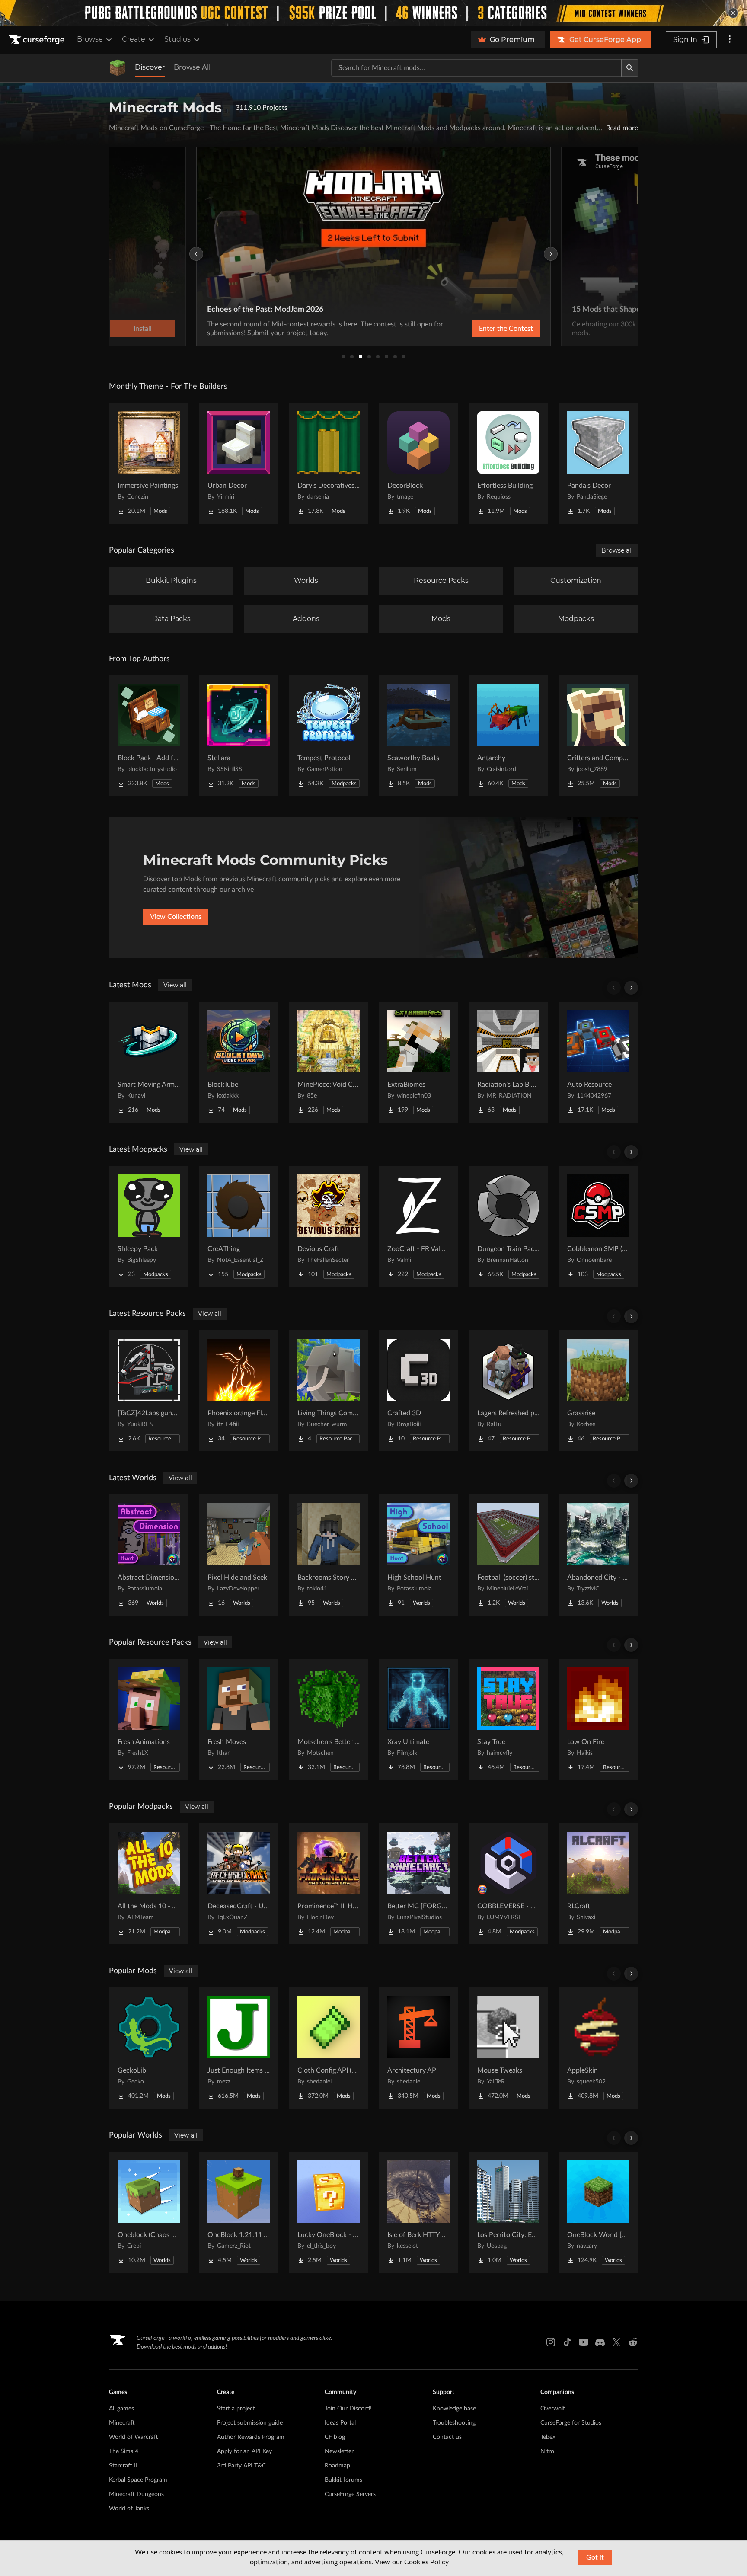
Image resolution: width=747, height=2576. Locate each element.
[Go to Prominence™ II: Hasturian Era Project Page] (329, 1884)
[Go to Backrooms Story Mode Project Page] (329, 1555)
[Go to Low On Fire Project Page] (598, 1719)
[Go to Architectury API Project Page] (418, 2048)
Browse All (192, 67)
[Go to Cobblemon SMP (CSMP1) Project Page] (598, 1226)
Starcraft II (123, 2466)
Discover (150, 67)
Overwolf (553, 2409)
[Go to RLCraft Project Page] (598, 1884)
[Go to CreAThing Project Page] (239, 1226)
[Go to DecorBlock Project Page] (418, 463)
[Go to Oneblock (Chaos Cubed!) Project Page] (149, 2212)
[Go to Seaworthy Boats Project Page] (418, 736)
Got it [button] (595, 2557)
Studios (177, 39)
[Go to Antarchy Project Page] (508, 736)
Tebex (548, 2437)
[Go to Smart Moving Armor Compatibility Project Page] (149, 1062)
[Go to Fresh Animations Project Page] (149, 1719)
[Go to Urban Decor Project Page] (239, 463)
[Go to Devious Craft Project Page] (329, 1226)
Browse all (617, 550)
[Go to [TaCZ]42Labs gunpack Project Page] (149, 1391)
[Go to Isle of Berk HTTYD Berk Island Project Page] (418, 2212)
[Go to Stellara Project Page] (239, 736)
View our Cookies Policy (412, 2562)
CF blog (335, 2437)
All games (121, 2409)
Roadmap (337, 2466)
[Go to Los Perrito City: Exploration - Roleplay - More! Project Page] (508, 2212)
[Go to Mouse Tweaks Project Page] (508, 2048)
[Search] (630, 68)
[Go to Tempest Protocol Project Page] (329, 736)
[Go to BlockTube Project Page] (239, 1062)
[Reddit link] (633, 2342)
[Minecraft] (118, 68)
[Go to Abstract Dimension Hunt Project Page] (149, 1555)
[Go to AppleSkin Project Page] (598, 2048)
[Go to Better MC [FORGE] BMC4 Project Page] (418, 1884)
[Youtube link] (584, 2342)
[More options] (730, 40)
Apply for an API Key (244, 2451)
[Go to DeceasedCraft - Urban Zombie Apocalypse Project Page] (239, 1884)
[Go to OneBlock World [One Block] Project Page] (598, 2212)
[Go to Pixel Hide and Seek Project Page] (239, 1555)
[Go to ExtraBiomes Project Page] (418, 1062)
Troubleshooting (454, 2423)
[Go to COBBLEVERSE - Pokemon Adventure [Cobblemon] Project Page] (508, 1884)
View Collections (176, 917)
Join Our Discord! (348, 2409)
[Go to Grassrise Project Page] (598, 1391)
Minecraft (122, 2423)
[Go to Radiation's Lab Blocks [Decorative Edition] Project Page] (508, 1062)
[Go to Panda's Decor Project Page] (598, 463)
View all (175, 985)
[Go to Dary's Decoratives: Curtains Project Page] (329, 463)
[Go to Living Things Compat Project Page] (329, 1391)
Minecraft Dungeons (136, 2494)
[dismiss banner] (733, 13)
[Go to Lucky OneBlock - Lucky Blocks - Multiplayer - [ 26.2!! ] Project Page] (329, 2212)
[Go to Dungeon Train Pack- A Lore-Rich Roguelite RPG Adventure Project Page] (508, 1226)
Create (134, 39)
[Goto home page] (38, 40)
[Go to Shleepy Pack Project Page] (149, 1226)
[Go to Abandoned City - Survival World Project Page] (598, 1555)
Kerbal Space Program (138, 2480)
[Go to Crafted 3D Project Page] (418, 1391)
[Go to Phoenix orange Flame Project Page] (239, 1391)
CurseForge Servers (350, 2494)
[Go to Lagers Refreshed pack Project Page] (508, 1391)
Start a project (236, 2409)
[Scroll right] (631, 988)
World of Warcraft (134, 2437)
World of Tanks (129, 2509)
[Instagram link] (551, 2342)
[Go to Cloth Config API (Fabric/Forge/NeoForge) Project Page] (329, 2048)
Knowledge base (454, 2409)
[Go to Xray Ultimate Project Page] (418, 1719)
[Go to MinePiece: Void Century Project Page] (329, 1062)
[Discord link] (600, 2342)
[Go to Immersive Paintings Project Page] (149, 463)
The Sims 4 (124, 2451)
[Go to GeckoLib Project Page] (149, 2048)
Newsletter (339, 2451)
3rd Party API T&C (241, 2466)
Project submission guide (250, 2423)
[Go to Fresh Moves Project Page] (239, 1719)
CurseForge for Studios (571, 2423)
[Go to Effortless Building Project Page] (508, 463)
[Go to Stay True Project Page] (508, 1719)
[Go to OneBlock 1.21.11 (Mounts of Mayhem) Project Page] (239, 2212)
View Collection (483, 329)
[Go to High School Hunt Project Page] (418, 1555)
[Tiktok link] (567, 2342)
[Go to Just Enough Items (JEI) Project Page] (239, 2048)
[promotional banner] (373, 13)
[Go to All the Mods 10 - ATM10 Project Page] (149, 1884)
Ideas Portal (340, 2423)
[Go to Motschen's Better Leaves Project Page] (329, 1719)
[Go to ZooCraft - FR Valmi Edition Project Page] (418, 1226)
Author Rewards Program (251, 2437)
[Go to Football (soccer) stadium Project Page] (508, 1555)
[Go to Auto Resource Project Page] (598, 1062)
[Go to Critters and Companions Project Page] (598, 736)
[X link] (616, 2342)
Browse (90, 39)
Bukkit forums (343, 2480)
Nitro (547, 2451)
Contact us (447, 2437)
